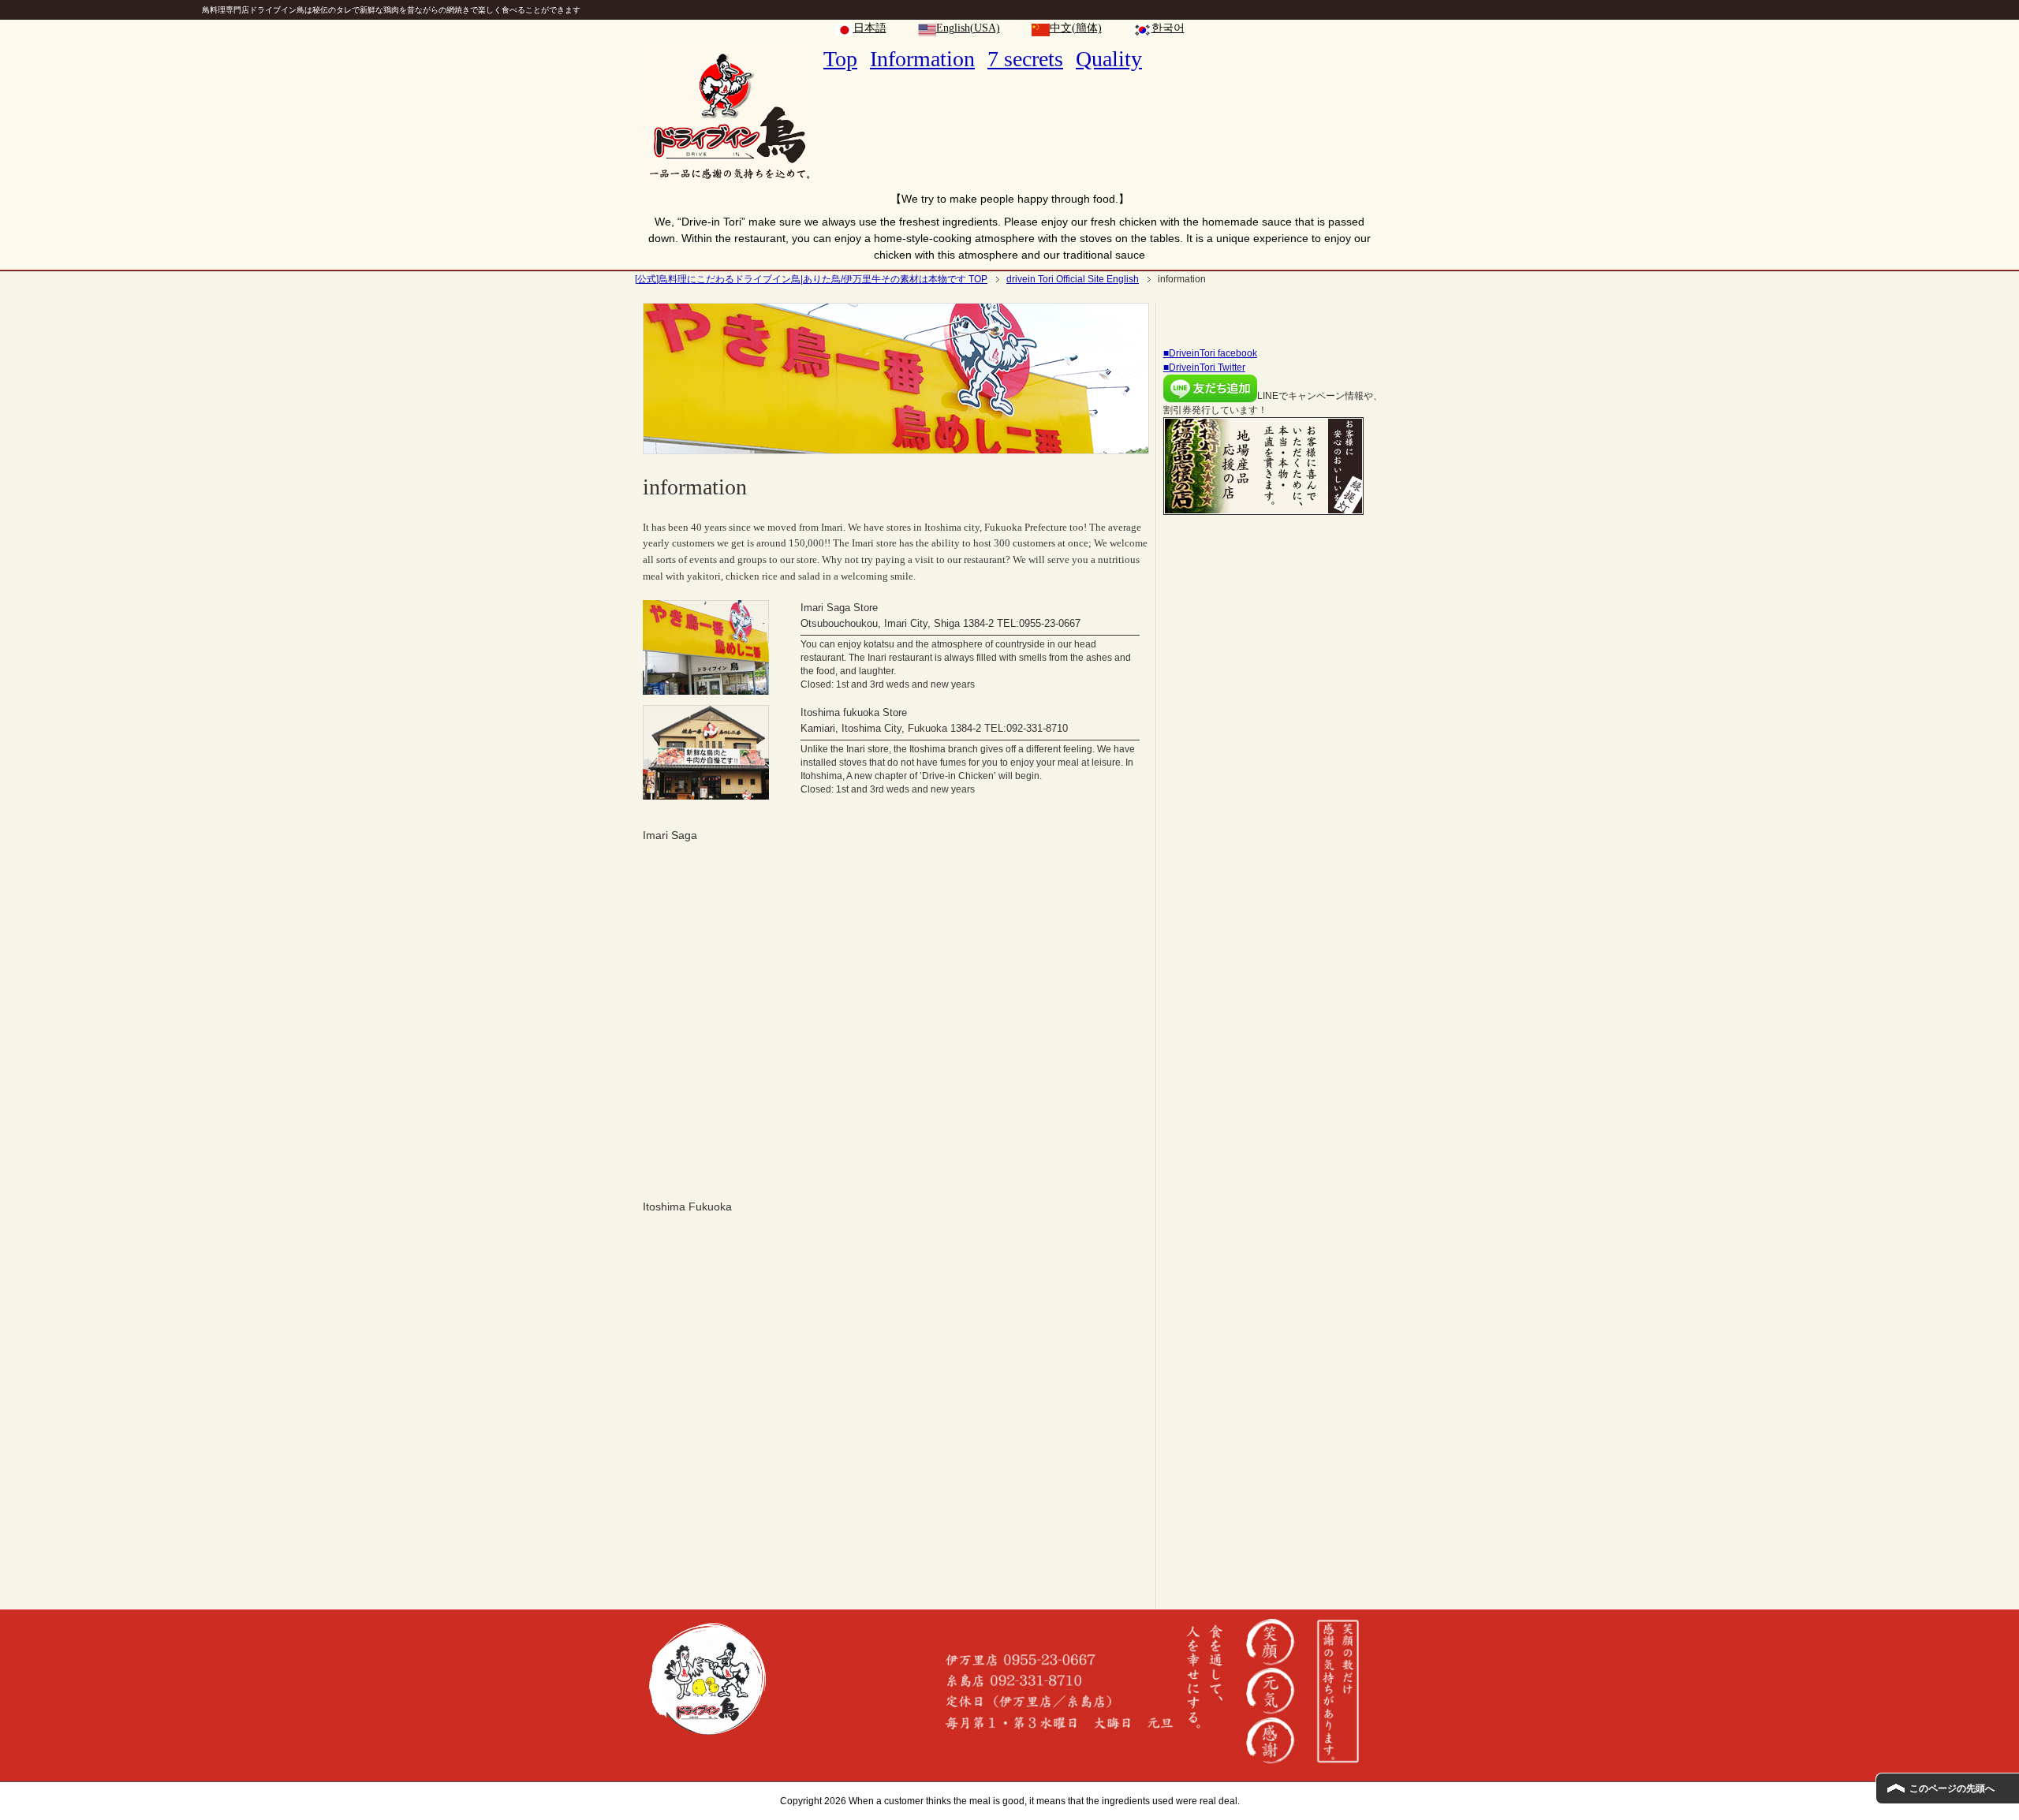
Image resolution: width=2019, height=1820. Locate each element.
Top (840, 59)
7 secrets (1025, 59)
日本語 (870, 28)
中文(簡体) (1076, 28)
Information (922, 59)
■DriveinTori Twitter (1204, 367)
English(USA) (968, 28)
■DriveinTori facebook (1210, 353)
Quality (1109, 59)
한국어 (1168, 28)
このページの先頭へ (1952, 1788)
